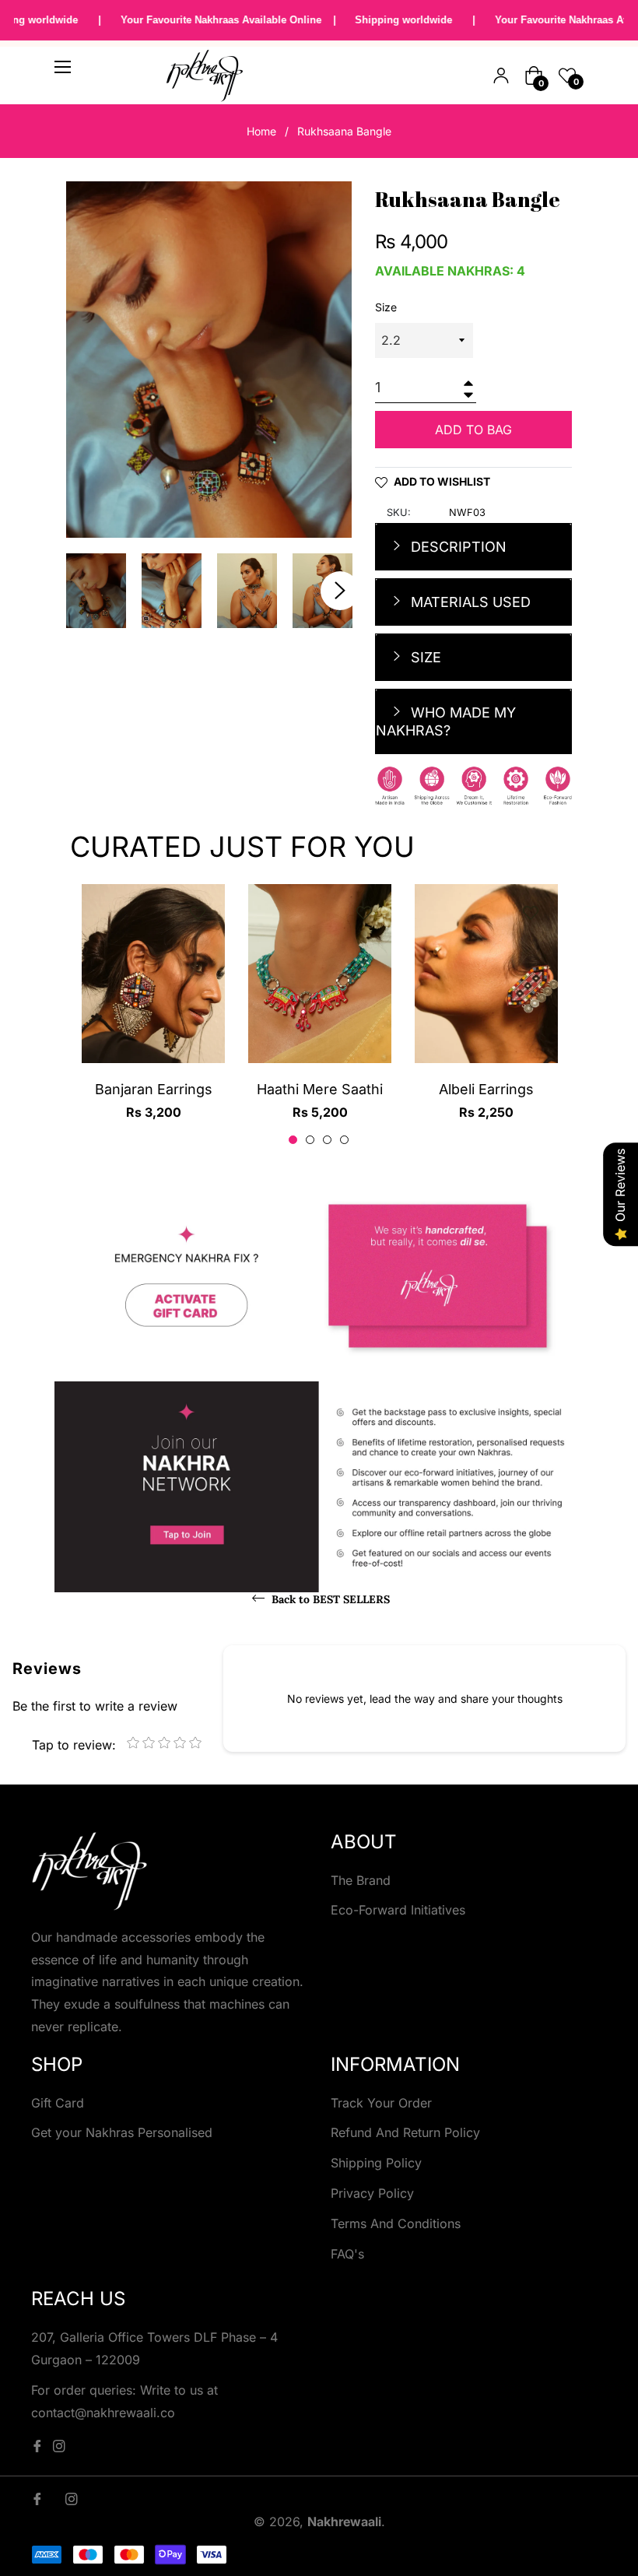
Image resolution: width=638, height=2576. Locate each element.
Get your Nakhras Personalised (122, 2132)
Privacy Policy (372, 2193)
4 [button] (344, 1140)
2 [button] (310, 1140)
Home (261, 131)
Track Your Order (381, 2103)
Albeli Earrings (486, 1089)
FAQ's (347, 2254)
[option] (153, 1016)
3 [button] (327, 1140)
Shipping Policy (376, 2163)
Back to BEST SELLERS (329, 1599)
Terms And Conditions (396, 2223)
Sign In (501, 75)
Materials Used (469, 602)
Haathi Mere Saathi (320, 1089)
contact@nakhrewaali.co (103, 2413)
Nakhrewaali (344, 2522)
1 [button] (293, 1140)
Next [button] (340, 591)
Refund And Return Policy (405, 2132)
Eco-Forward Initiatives (398, 1910)
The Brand (361, 1880)
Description (457, 547)
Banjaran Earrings (154, 1089)
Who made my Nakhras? (446, 721)
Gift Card (58, 2103)
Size (386, 307)
